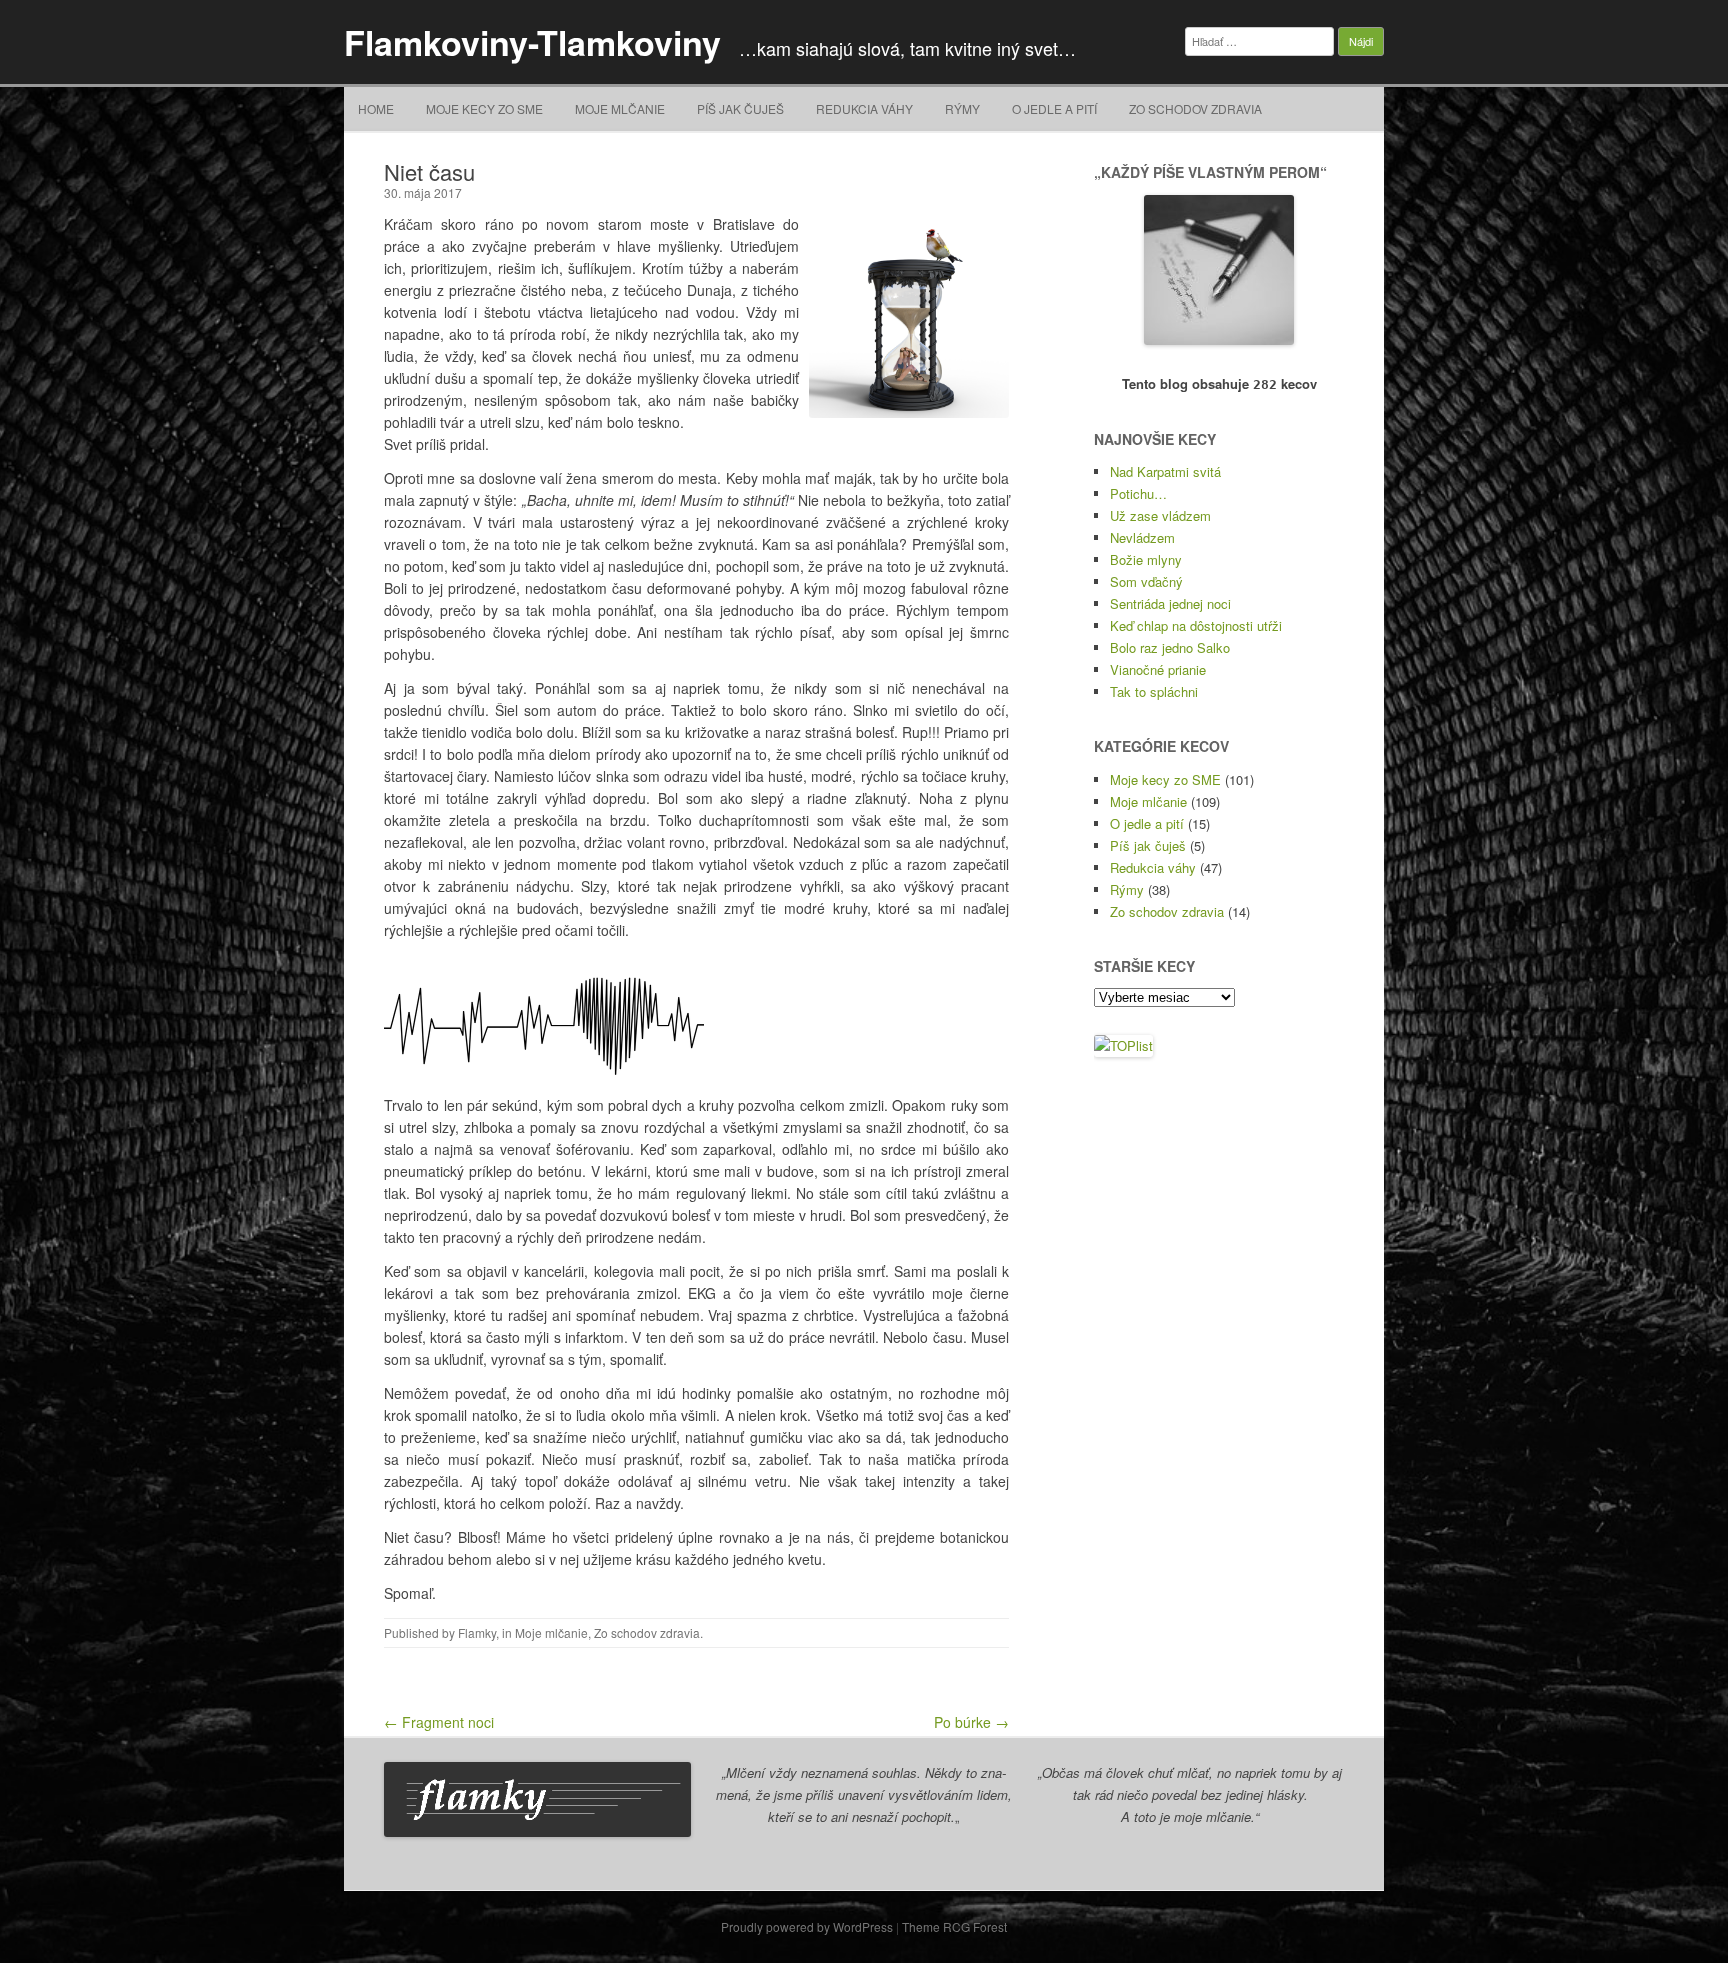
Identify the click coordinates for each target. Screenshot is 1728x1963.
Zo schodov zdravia (1195, 108)
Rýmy (962, 108)
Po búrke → (971, 1722)
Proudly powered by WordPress (807, 1926)
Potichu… (1138, 493)
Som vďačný (1146, 581)
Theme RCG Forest (954, 1926)
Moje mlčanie (620, 108)
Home (376, 108)
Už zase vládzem (1160, 515)
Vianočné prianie (1158, 669)
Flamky (477, 1632)
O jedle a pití (1054, 108)
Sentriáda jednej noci (1170, 603)
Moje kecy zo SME (484, 108)
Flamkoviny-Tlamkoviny (532, 42)
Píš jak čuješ (740, 108)
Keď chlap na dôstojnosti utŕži (1196, 625)
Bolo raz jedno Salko (1170, 647)
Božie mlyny (1146, 559)
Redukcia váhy (864, 108)
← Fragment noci (439, 1722)
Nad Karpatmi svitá (1165, 471)
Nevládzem (1142, 537)
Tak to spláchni (1154, 691)
